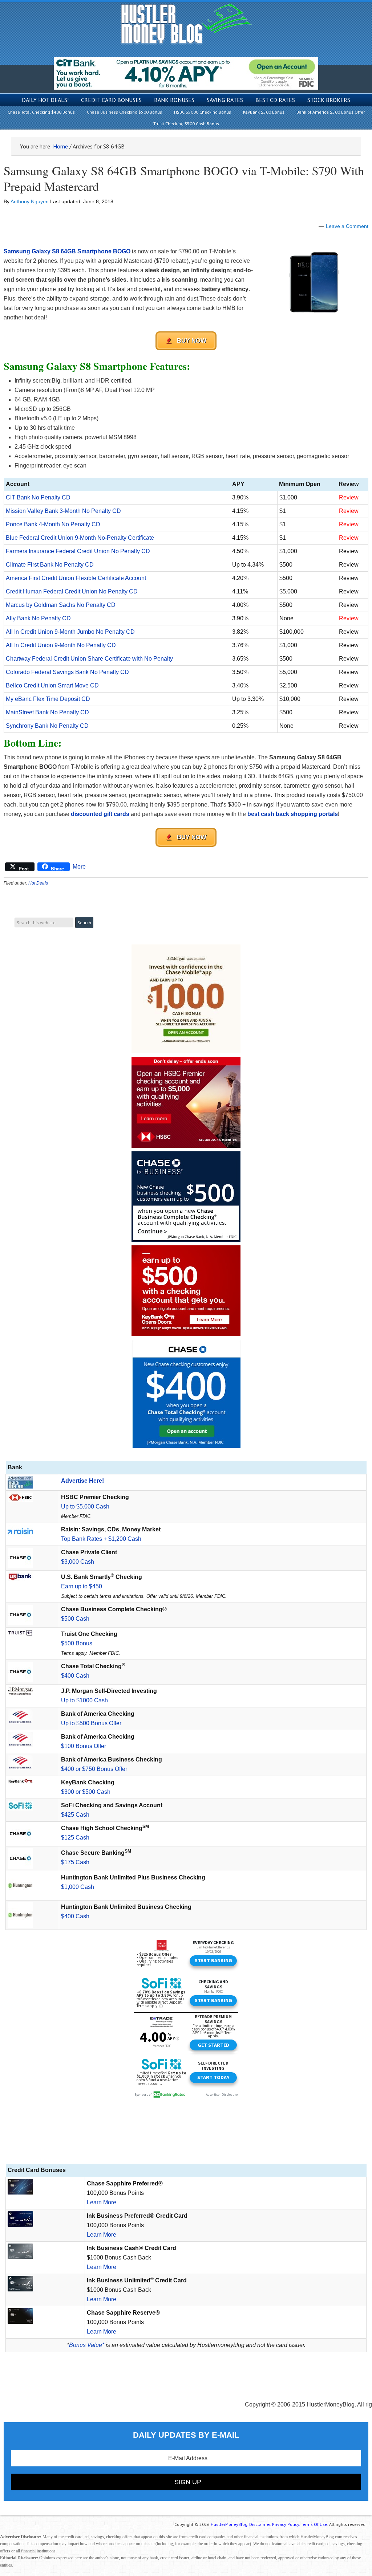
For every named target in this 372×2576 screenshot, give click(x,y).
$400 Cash (75, 1676)
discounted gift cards (100, 814)
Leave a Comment (347, 226)
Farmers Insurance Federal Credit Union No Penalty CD (78, 551)
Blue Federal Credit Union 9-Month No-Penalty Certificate (80, 538)
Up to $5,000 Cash (85, 1507)
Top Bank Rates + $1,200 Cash (101, 1539)
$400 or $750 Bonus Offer (94, 1769)
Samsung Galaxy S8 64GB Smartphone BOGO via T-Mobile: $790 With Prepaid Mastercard (184, 178)
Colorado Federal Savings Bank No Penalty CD (67, 672)
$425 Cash (75, 1815)
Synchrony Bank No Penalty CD (47, 726)
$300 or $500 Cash (86, 1792)
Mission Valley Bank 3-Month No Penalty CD (63, 511)
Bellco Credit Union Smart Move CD (52, 685)
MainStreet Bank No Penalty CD (47, 712)
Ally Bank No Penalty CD (38, 618)
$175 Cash (75, 1862)
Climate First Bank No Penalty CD (50, 565)
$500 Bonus (77, 1643)
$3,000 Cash (78, 1562)
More (79, 867)
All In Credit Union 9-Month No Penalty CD (61, 645)
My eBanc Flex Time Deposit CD (48, 699)
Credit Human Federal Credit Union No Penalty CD (72, 591)
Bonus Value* (87, 2345)
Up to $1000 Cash (84, 1700)
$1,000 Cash (78, 1887)
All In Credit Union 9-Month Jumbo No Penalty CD (70, 632)
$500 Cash (75, 1619)
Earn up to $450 (82, 1586)
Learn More (102, 2202)
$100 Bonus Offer (84, 1746)
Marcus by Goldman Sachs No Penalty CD (61, 605)
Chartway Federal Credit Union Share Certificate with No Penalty (89, 659)
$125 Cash (75, 1838)
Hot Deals (38, 883)
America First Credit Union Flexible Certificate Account (76, 578)
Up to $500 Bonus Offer (91, 1723)
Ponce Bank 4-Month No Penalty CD (53, 524)
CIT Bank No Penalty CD (38, 497)
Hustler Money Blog (186, 24)
